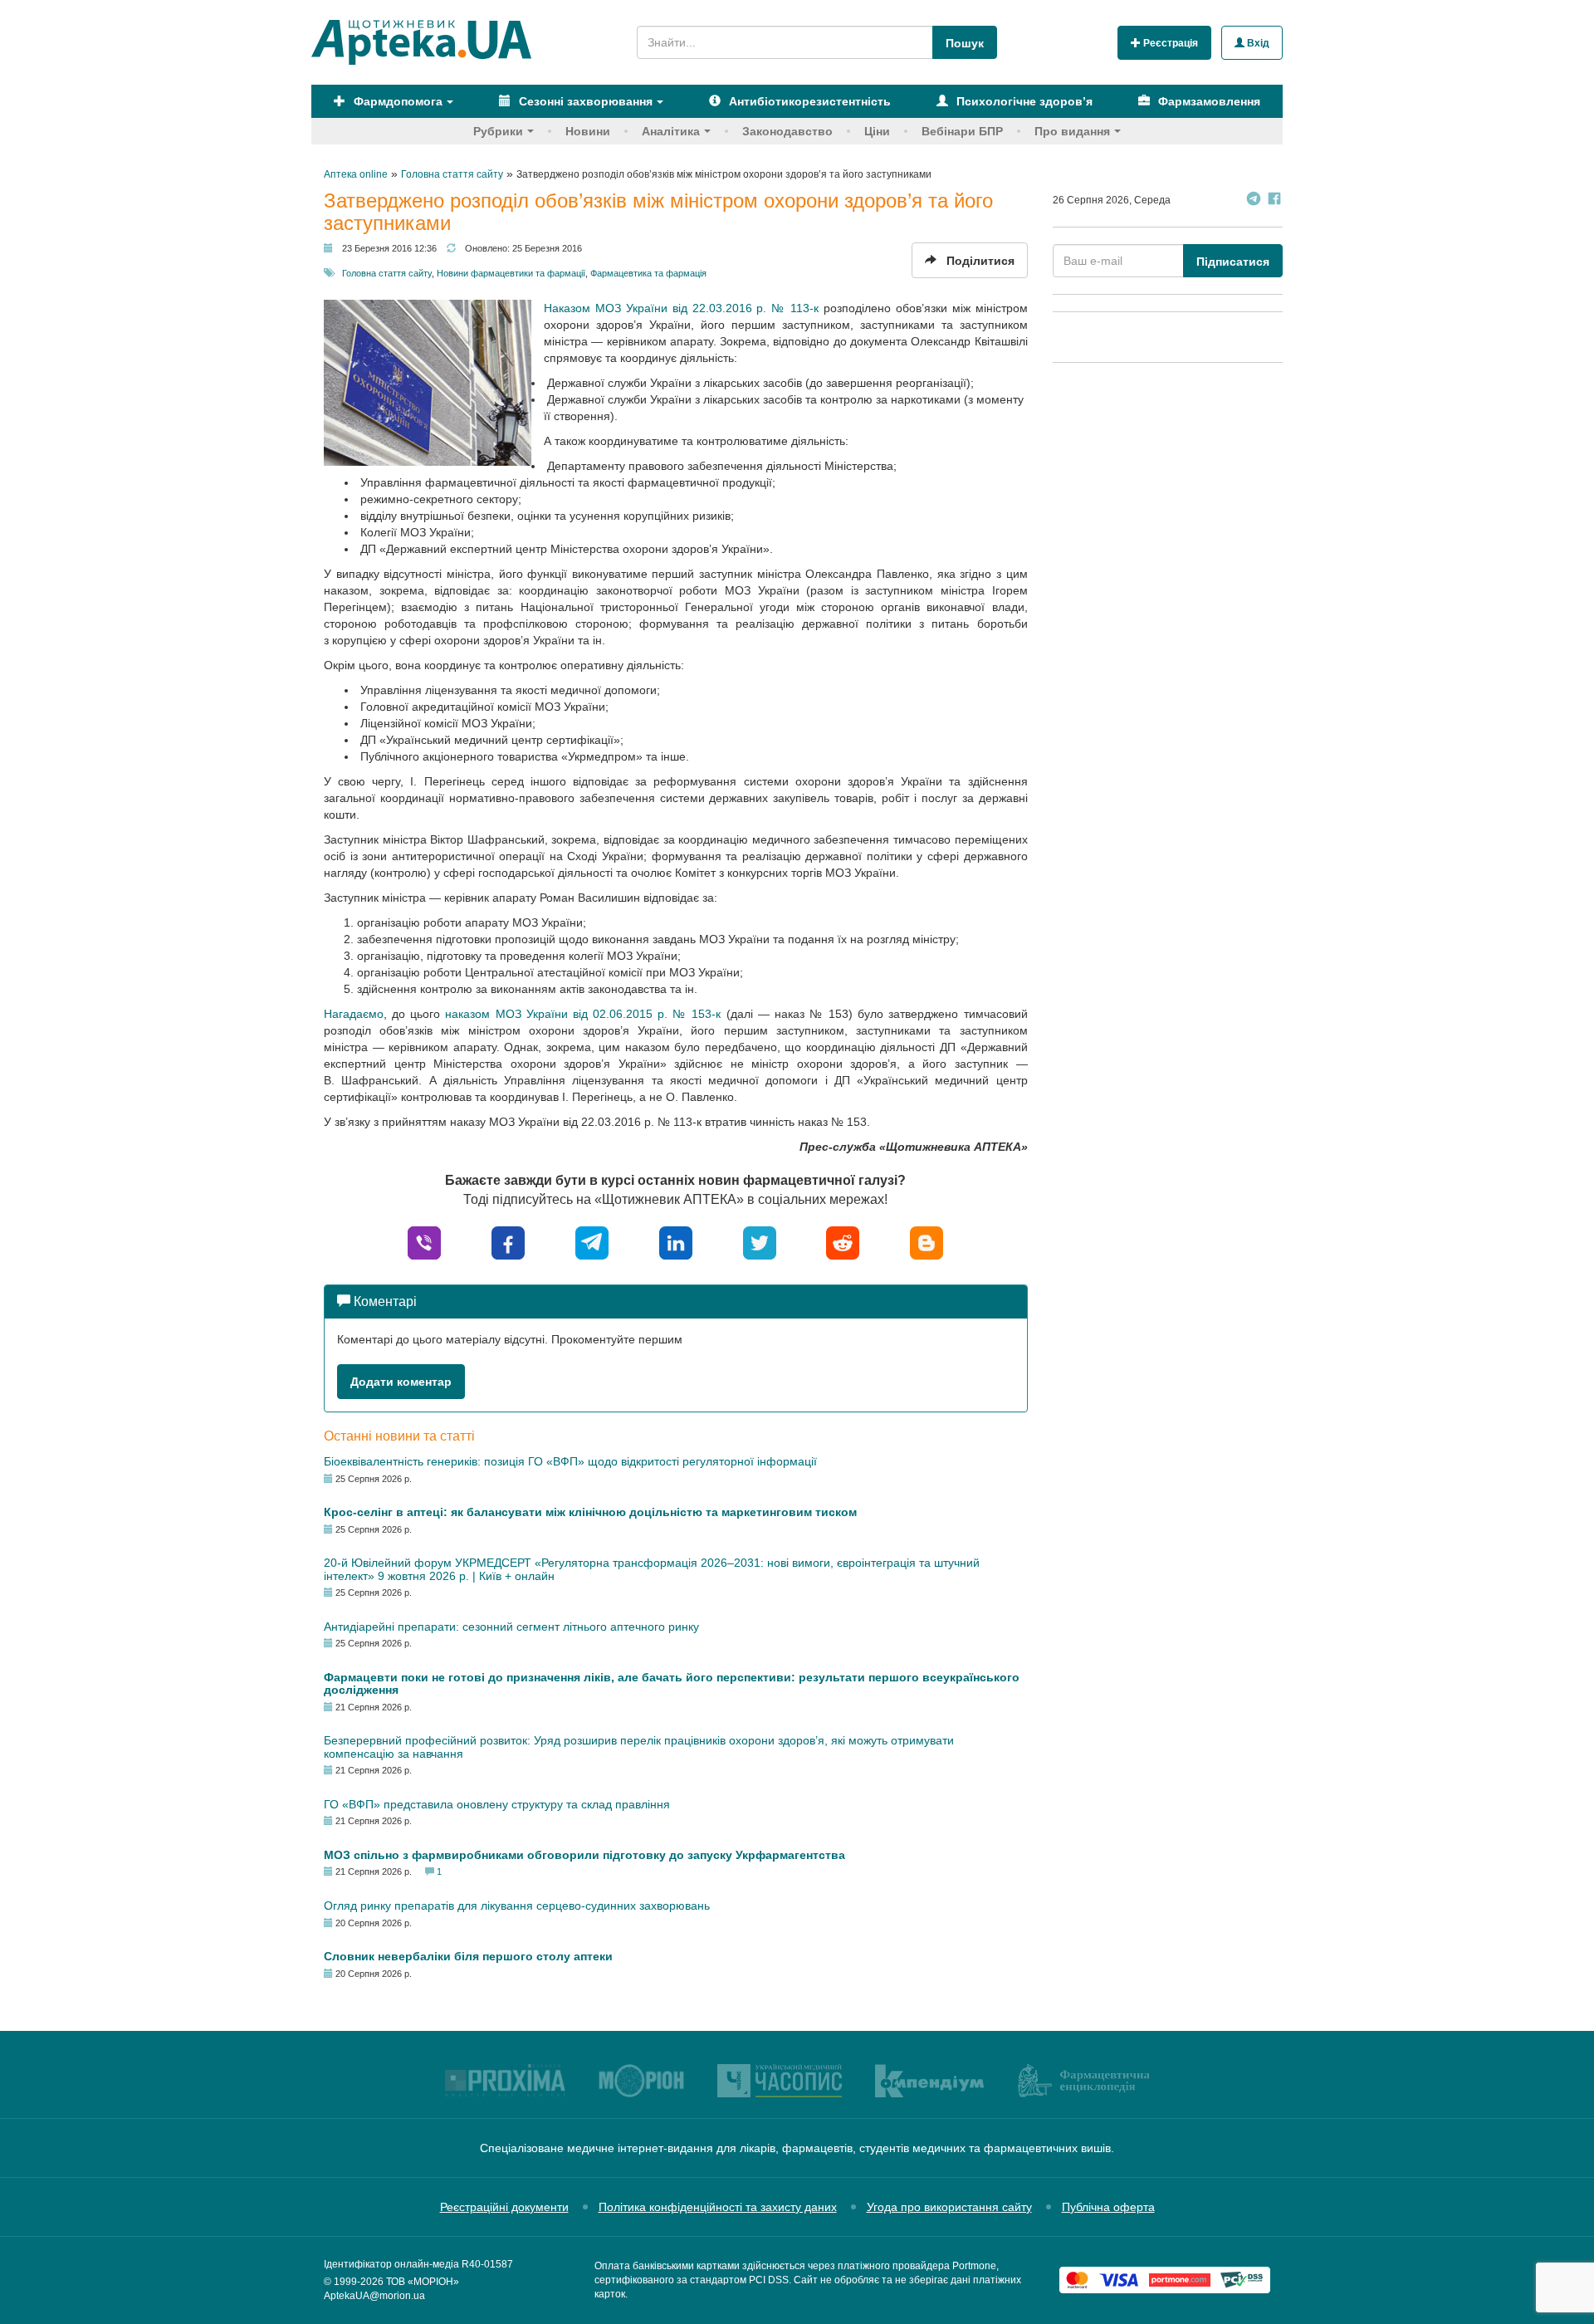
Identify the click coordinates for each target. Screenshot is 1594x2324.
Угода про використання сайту (949, 2207)
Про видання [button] (1072, 131)
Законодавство (787, 131)
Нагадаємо (354, 1014)
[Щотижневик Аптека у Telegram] (1254, 201)
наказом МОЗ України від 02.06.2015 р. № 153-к (583, 1014)
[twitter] (760, 1242)
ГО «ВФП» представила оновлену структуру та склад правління (497, 1804)
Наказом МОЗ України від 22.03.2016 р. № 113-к (681, 308)
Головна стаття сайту (387, 273)
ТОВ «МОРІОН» (423, 2282)
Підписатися (1233, 262)
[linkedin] (676, 1242)
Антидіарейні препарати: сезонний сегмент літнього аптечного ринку (511, 1627)
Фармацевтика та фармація (648, 273)
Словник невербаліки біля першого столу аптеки (468, 1956)
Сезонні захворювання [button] (584, 101)
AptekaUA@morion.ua (374, 2296)
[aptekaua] (927, 1242)
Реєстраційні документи (504, 2207)
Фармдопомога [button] (396, 101)
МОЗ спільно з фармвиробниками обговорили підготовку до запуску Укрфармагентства (584, 1855)
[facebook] (508, 1242)
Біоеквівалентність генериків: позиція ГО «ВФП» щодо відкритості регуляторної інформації (570, 1461)
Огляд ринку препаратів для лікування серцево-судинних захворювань (517, 1906)
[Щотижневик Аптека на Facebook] (1274, 201)
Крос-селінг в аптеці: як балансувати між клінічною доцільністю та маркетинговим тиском (590, 1512)
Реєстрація (1169, 43)
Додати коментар (401, 1382)
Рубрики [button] (498, 131)
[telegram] (592, 1242)
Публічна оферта (1108, 2207)
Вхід (1257, 43)
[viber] (424, 1242)
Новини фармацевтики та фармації (511, 273)
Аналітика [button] (671, 131)
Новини (588, 131)
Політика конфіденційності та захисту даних (718, 2207)
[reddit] (843, 1242)
